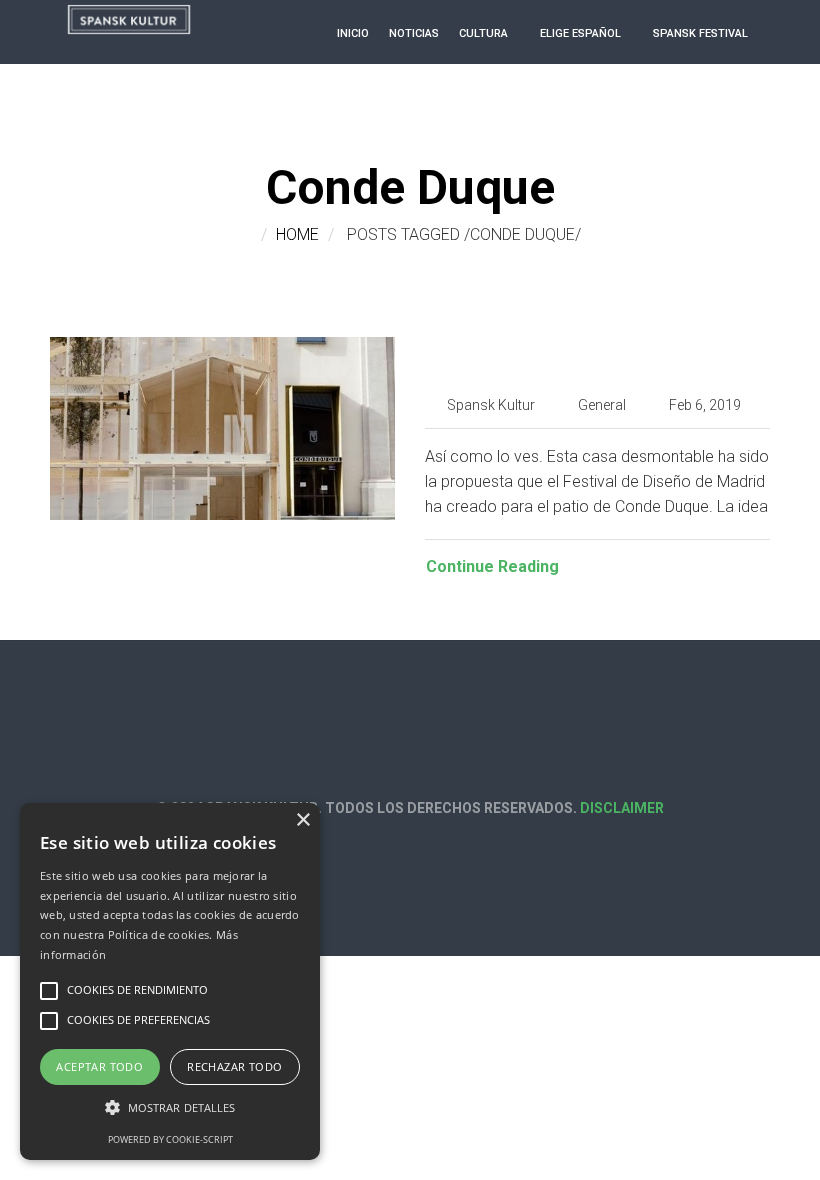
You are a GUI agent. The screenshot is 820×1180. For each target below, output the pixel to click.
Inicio (353, 33)
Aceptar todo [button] (99, 1066)
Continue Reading (492, 566)
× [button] (302, 820)
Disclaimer (622, 808)
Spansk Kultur (491, 405)
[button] (170, 1107)
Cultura (483, 33)
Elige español (580, 33)
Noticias (414, 33)
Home (297, 234)
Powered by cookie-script (170, 1139)
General (602, 405)
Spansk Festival (700, 33)
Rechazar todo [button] (234, 1066)
